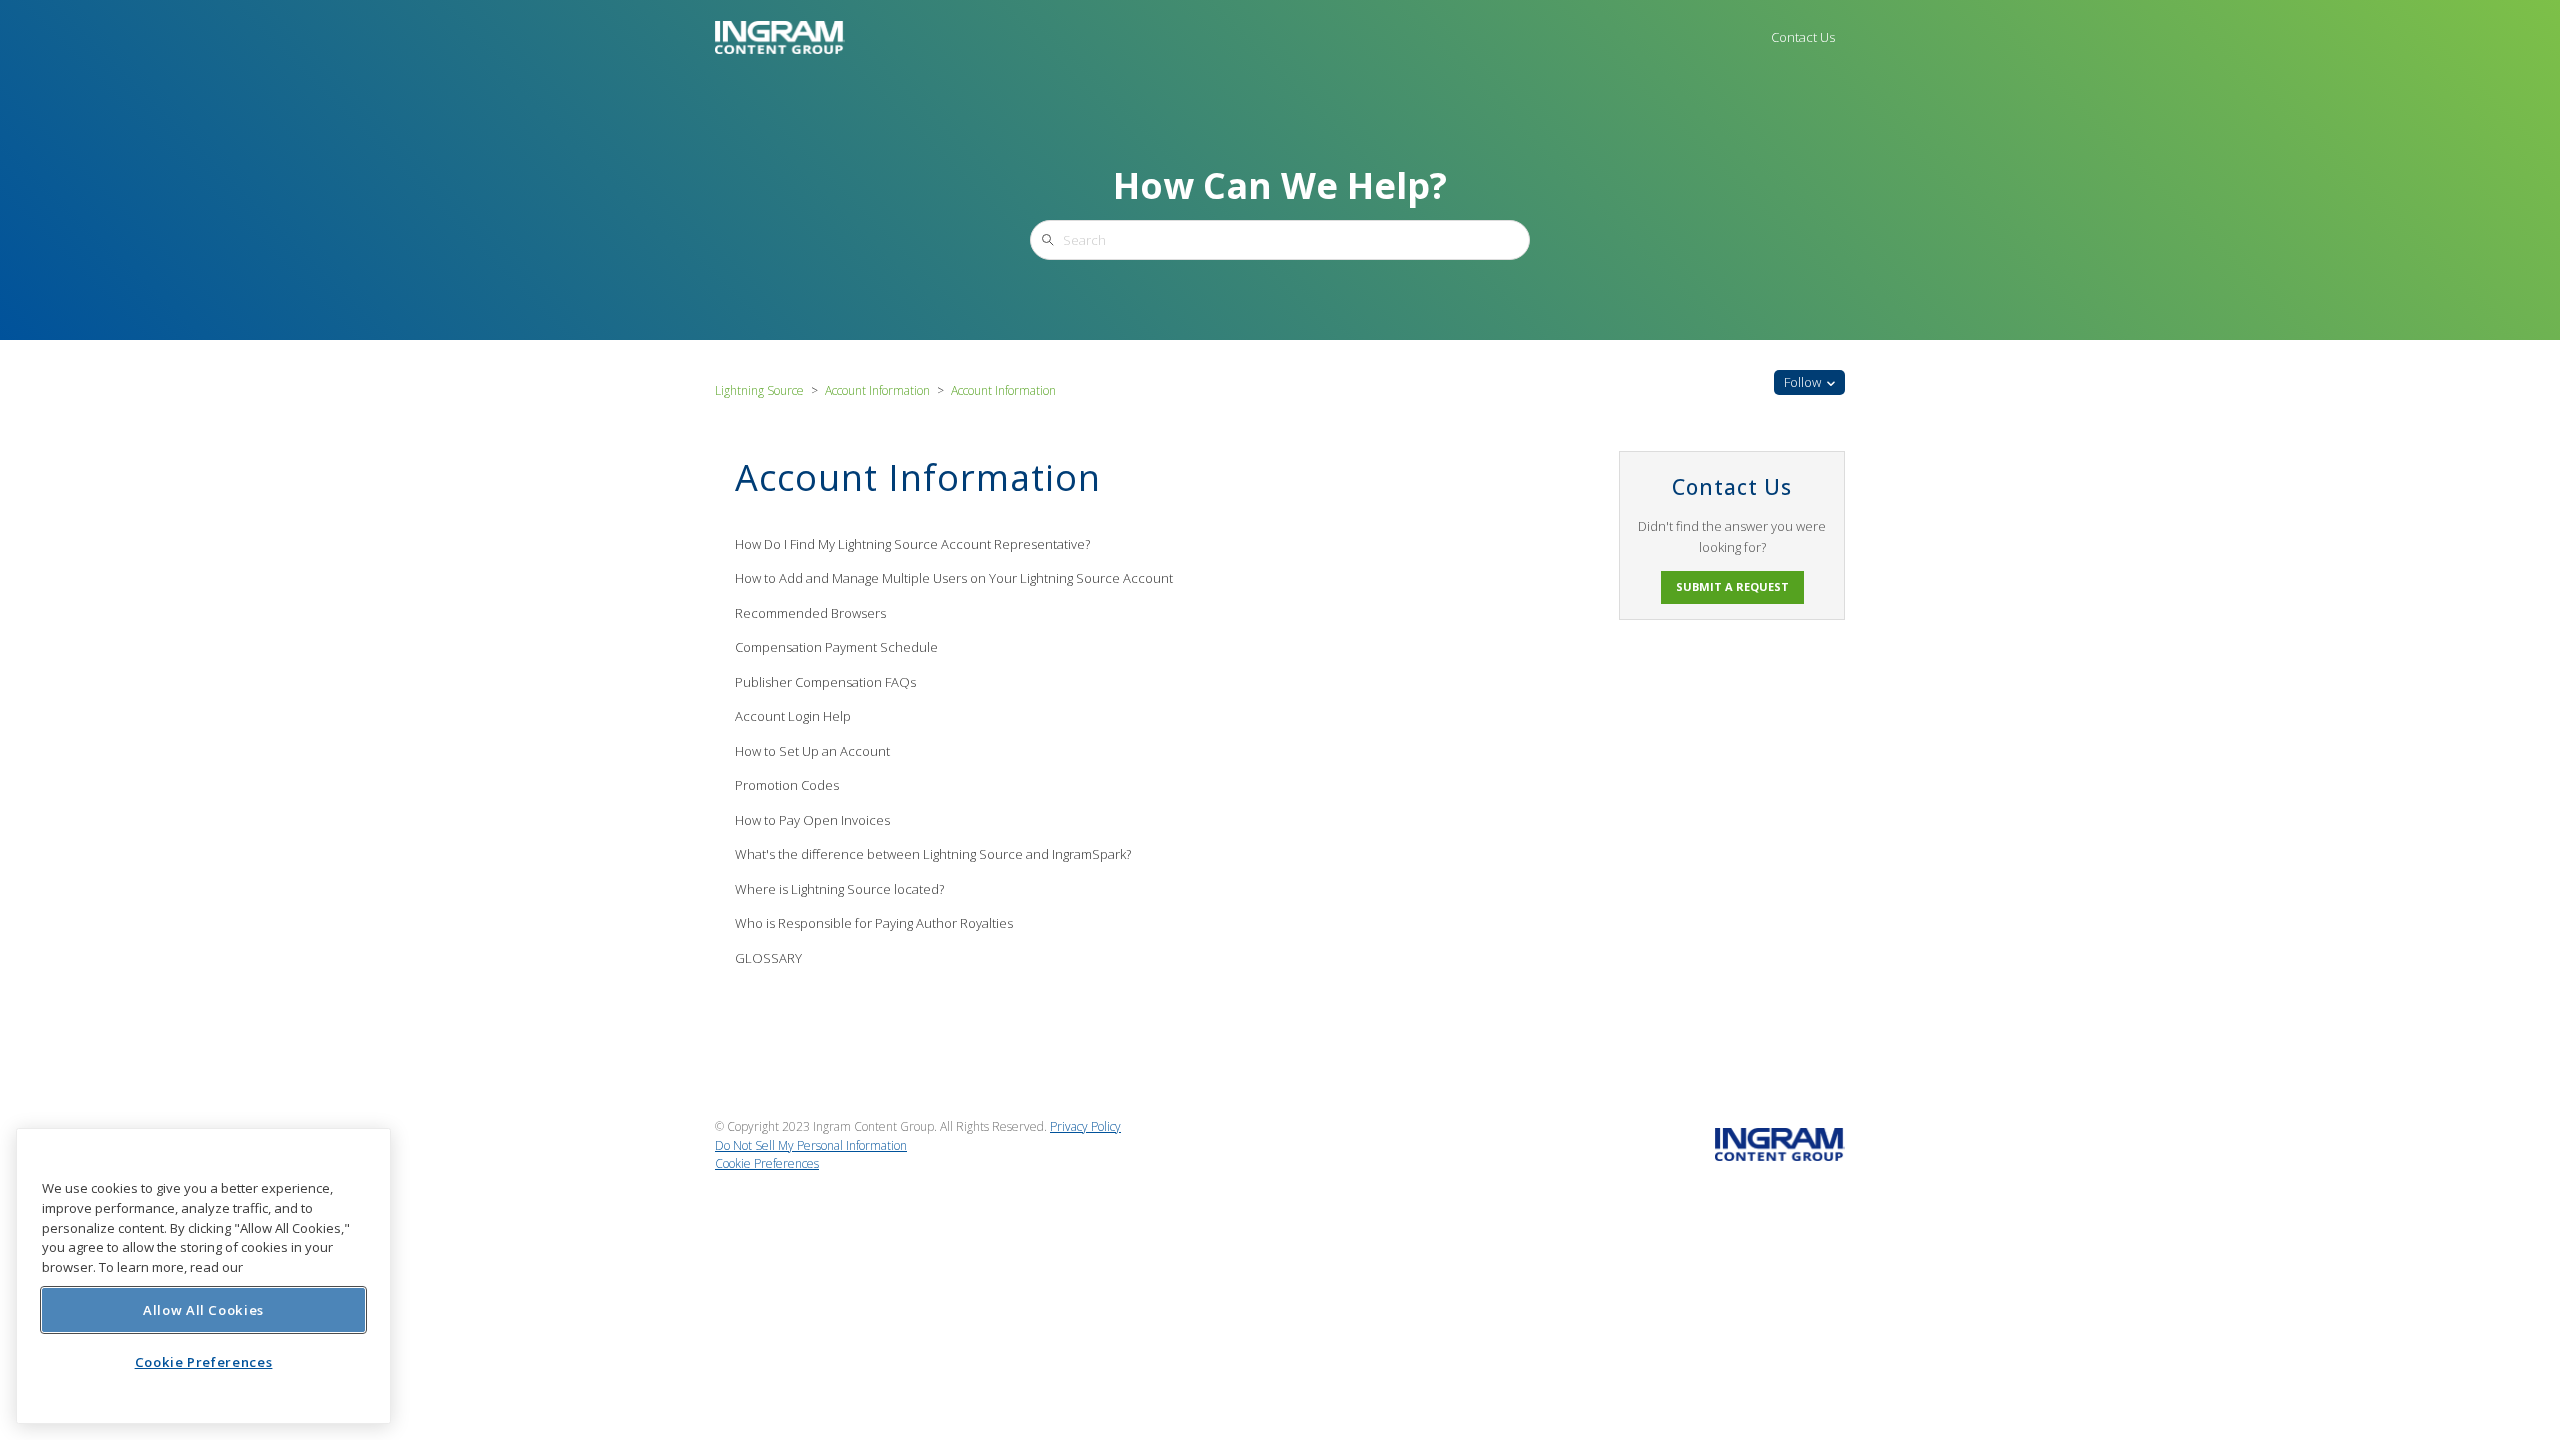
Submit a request (1732, 586)
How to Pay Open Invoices (812, 820)
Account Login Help (793, 716)
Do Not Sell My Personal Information (811, 1145)
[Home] (780, 36)
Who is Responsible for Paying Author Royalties (874, 923)
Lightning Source (759, 390)
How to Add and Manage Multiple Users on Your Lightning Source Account (954, 578)
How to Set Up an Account (812, 751)
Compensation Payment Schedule (836, 647)
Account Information (877, 390)
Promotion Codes (787, 785)
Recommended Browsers (810, 613)
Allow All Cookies (203, 1309)
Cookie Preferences (204, 1362)
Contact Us (1803, 37)
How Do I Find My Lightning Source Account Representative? (912, 544)
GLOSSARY (768, 958)
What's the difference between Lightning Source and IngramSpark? (933, 854)
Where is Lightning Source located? (839, 889)
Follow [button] (1802, 382)
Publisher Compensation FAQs (825, 682)
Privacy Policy (1085, 1126)
